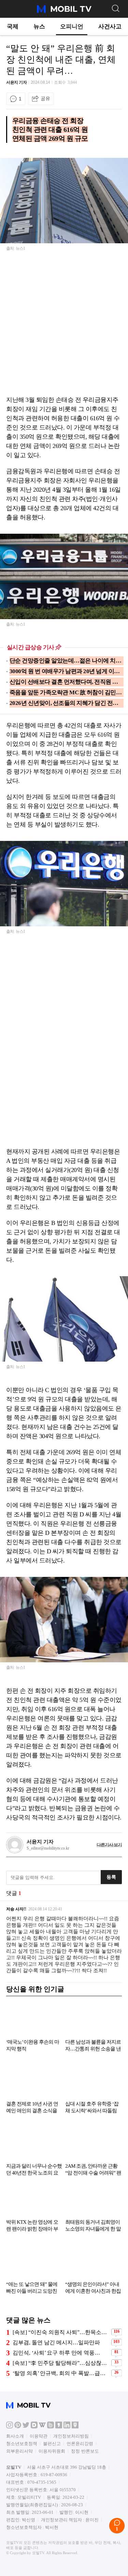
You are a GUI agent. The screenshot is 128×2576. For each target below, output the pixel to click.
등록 (111, 1877)
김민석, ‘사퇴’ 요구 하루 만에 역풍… (56, 2353)
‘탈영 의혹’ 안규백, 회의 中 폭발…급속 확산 (61, 2373)
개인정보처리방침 (71, 2436)
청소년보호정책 (22, 2444)
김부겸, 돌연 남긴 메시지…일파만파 (56, 2342)
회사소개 (15, 2436)
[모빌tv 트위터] (26, 2427)
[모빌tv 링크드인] (67, 2427)
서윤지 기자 (16, 82)
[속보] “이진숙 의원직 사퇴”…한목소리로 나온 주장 (61, 2332)
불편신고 (52, 2444)
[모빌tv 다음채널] (34, 2427)
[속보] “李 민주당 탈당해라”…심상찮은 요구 (61, 2363)
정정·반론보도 (85, 2451)
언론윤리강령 (80, 2444)
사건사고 (110, 26)
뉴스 (39, 26)
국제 (13, 26)
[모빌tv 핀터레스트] (18, 2427)
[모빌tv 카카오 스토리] (59, 2427)
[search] (115, 8)
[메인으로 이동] (64, 12)
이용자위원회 (52, 2451)
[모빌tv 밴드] (51, 2427)
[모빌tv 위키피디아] (42, 2427)
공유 (45, 98)
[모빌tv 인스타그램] (10, 2427)
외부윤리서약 (19, 2451)
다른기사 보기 (109, 1845)
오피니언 (72, 26)
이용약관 (39, 2436)
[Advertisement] (64, 328)
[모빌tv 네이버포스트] (75, 2427)
